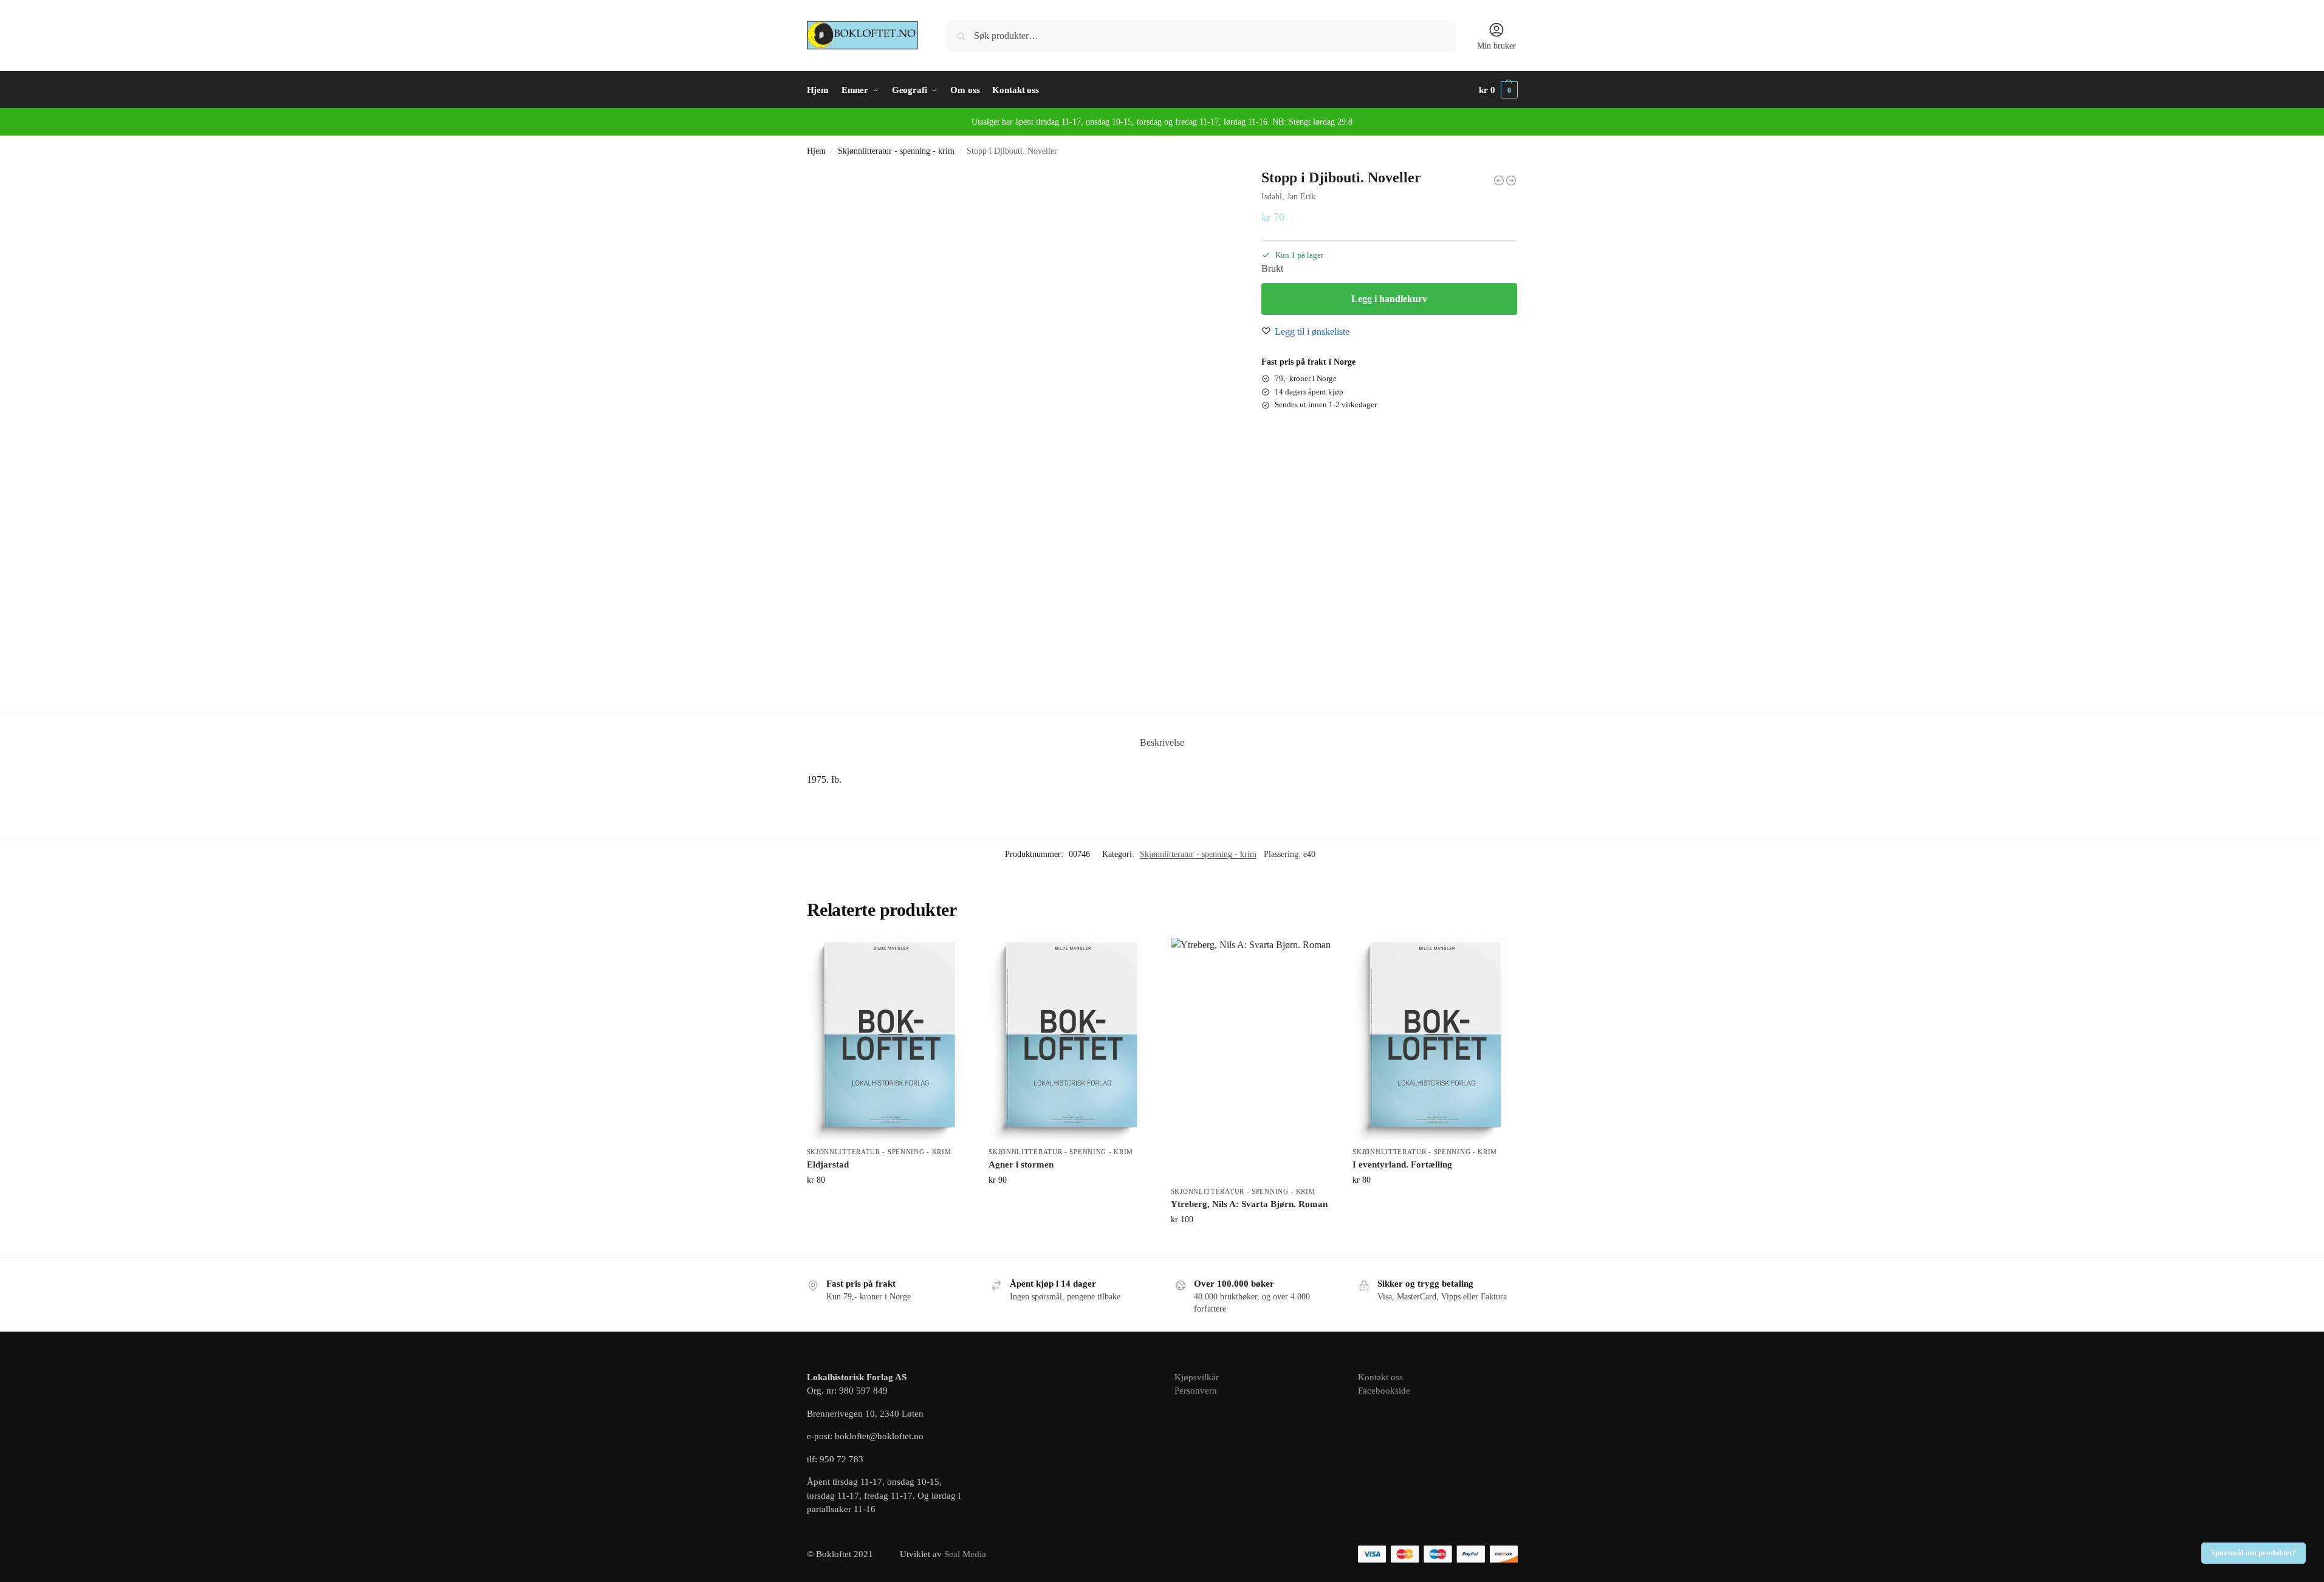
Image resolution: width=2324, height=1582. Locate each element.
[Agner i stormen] (1071, 1039)
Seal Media (965, 1554)
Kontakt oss (1380, 1377)
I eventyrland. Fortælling (1402, 1164)
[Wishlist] (952, 956)
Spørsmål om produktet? (2254, 1553)
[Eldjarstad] (889, 1039)
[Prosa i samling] (1511, 181)
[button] (1498, 90)
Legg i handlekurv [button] (889, 1205)
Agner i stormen (1021, 1164)
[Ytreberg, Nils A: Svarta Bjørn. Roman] (1253, 1058)
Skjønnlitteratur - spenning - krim (896, 151)
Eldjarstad (828, 1164)
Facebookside (1384, 1391)
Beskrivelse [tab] (1162, 742)
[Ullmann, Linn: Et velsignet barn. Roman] (1499, 181)
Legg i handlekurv (1389, 299)
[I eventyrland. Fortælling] (1435, 1039)
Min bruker (1496, 46)
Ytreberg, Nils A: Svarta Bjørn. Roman (1249, 1204)
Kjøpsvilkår (1197, 1377)
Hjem (816, 151)
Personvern (1196, 1391)
